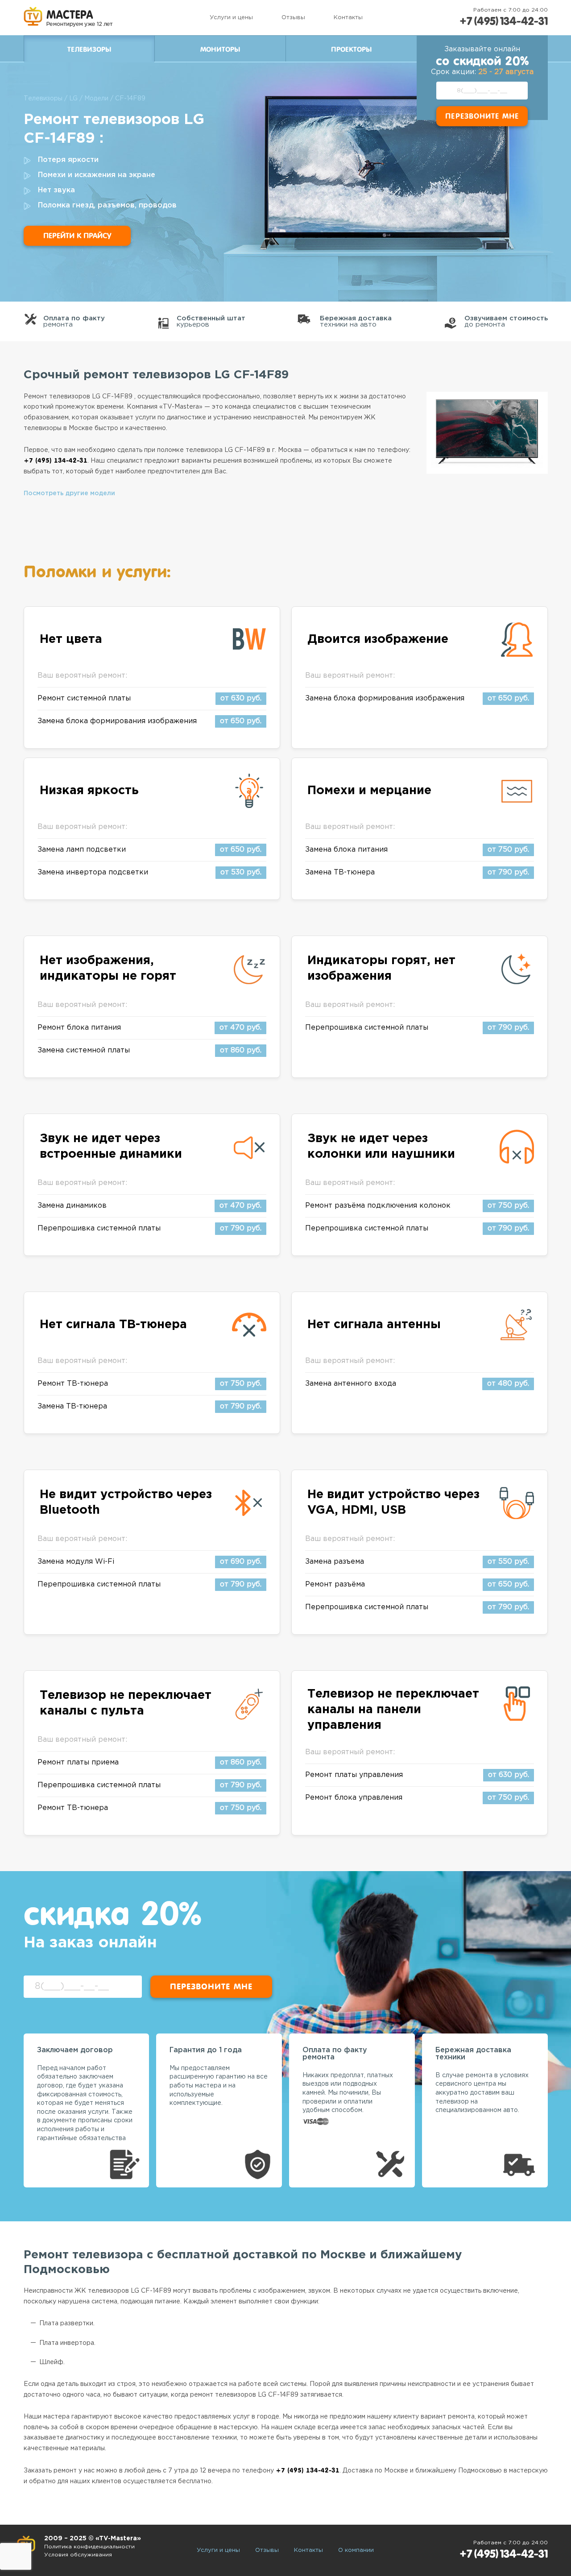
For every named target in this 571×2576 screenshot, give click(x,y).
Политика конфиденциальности (89, 2547)
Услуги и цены (231, 18)
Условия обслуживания (78, 2555)
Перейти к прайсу (77, 236)
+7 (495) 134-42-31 (504, 21)
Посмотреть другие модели (69, 493)
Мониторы (220, 50)
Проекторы (351, 50)
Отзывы (293, 18)
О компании (356, 2550)
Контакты (348, 18)
